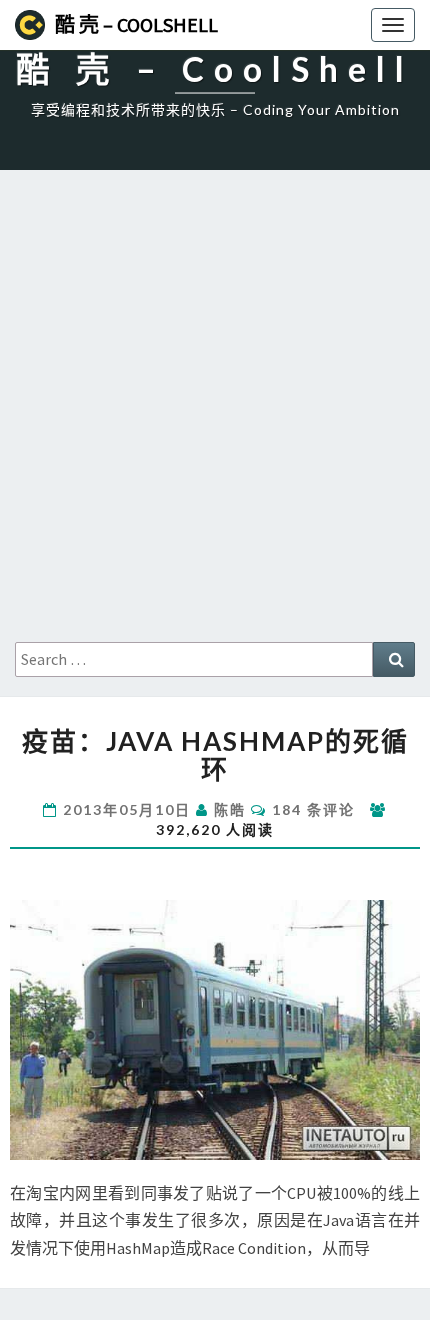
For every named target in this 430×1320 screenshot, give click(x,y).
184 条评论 (313, 809)
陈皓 (230, 809)
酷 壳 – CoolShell (136, 24)
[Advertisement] (215, 417)
